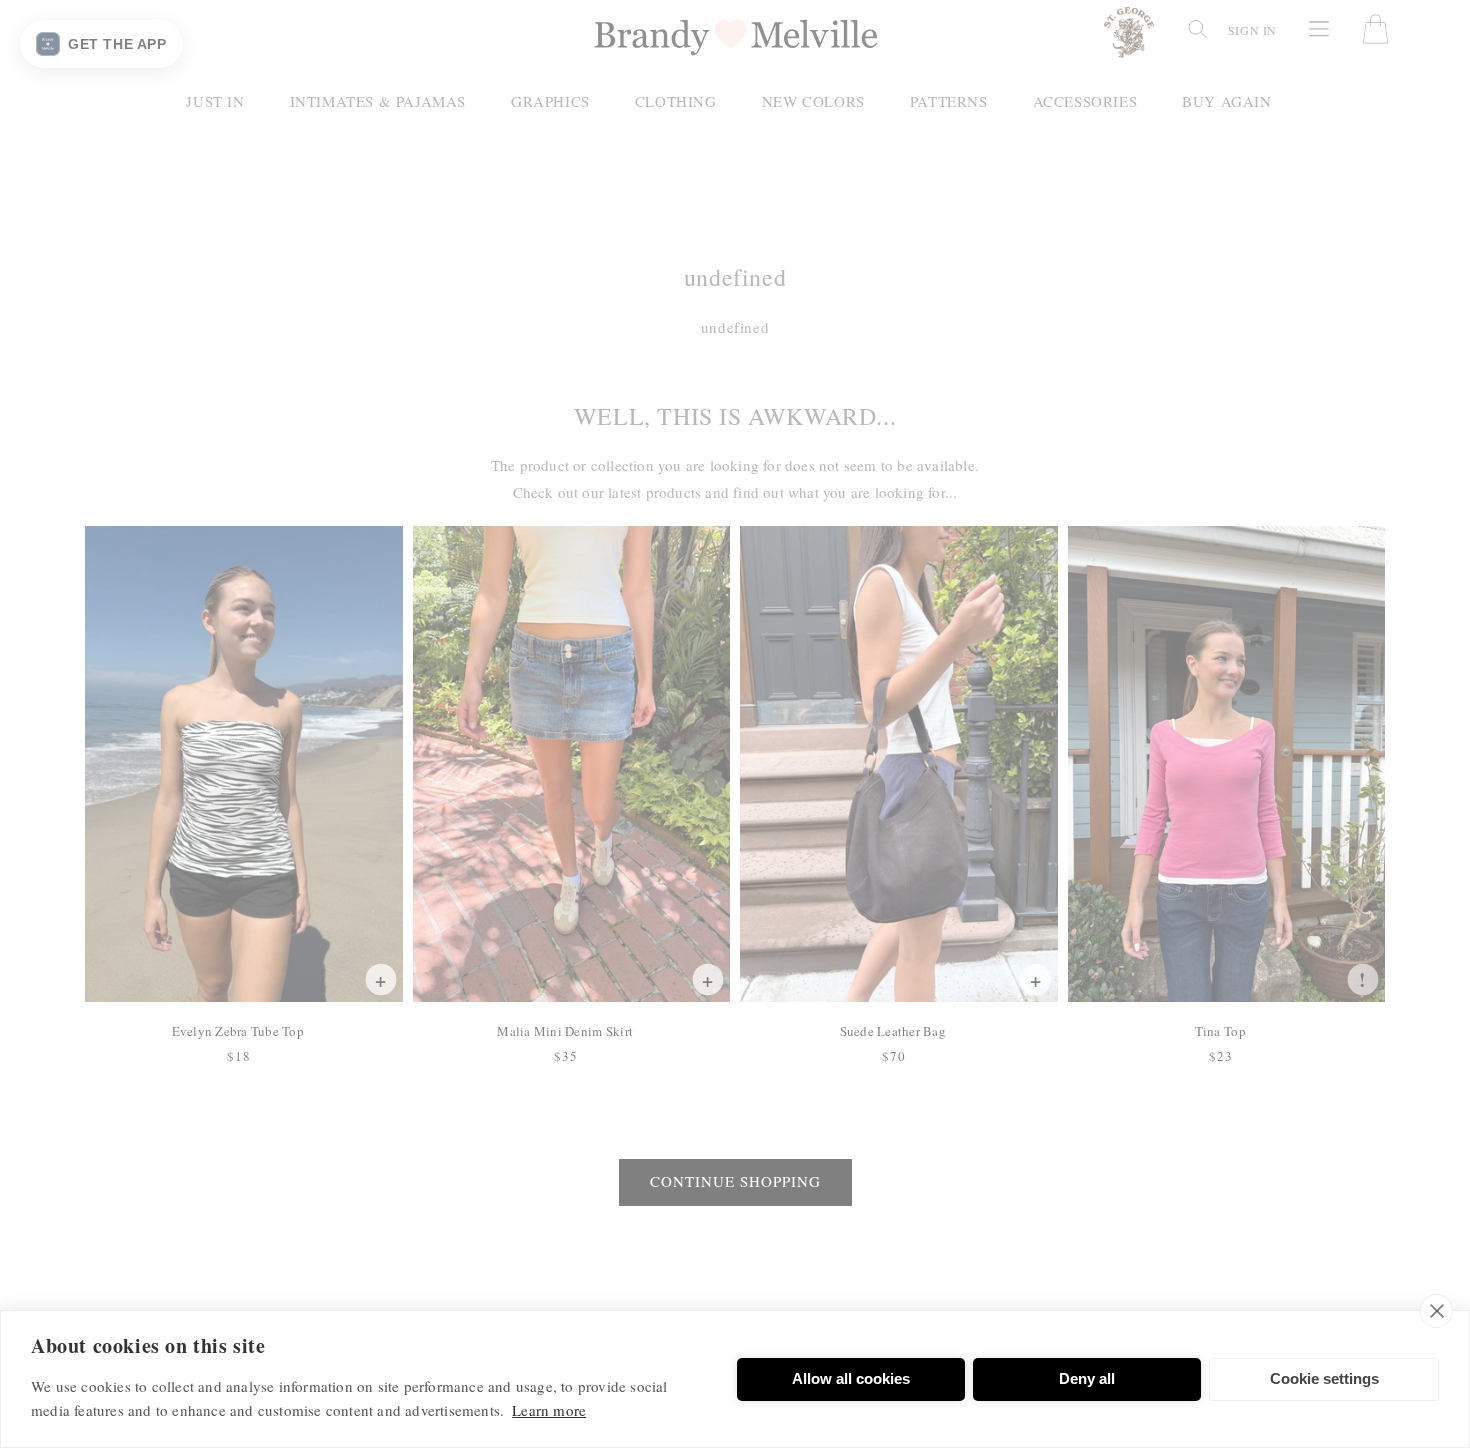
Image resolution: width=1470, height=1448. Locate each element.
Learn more (549, 1410)
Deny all (1087, 1378)
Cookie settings (1324, 1378)
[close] (1436, 1311)
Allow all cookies (851, 1378)
